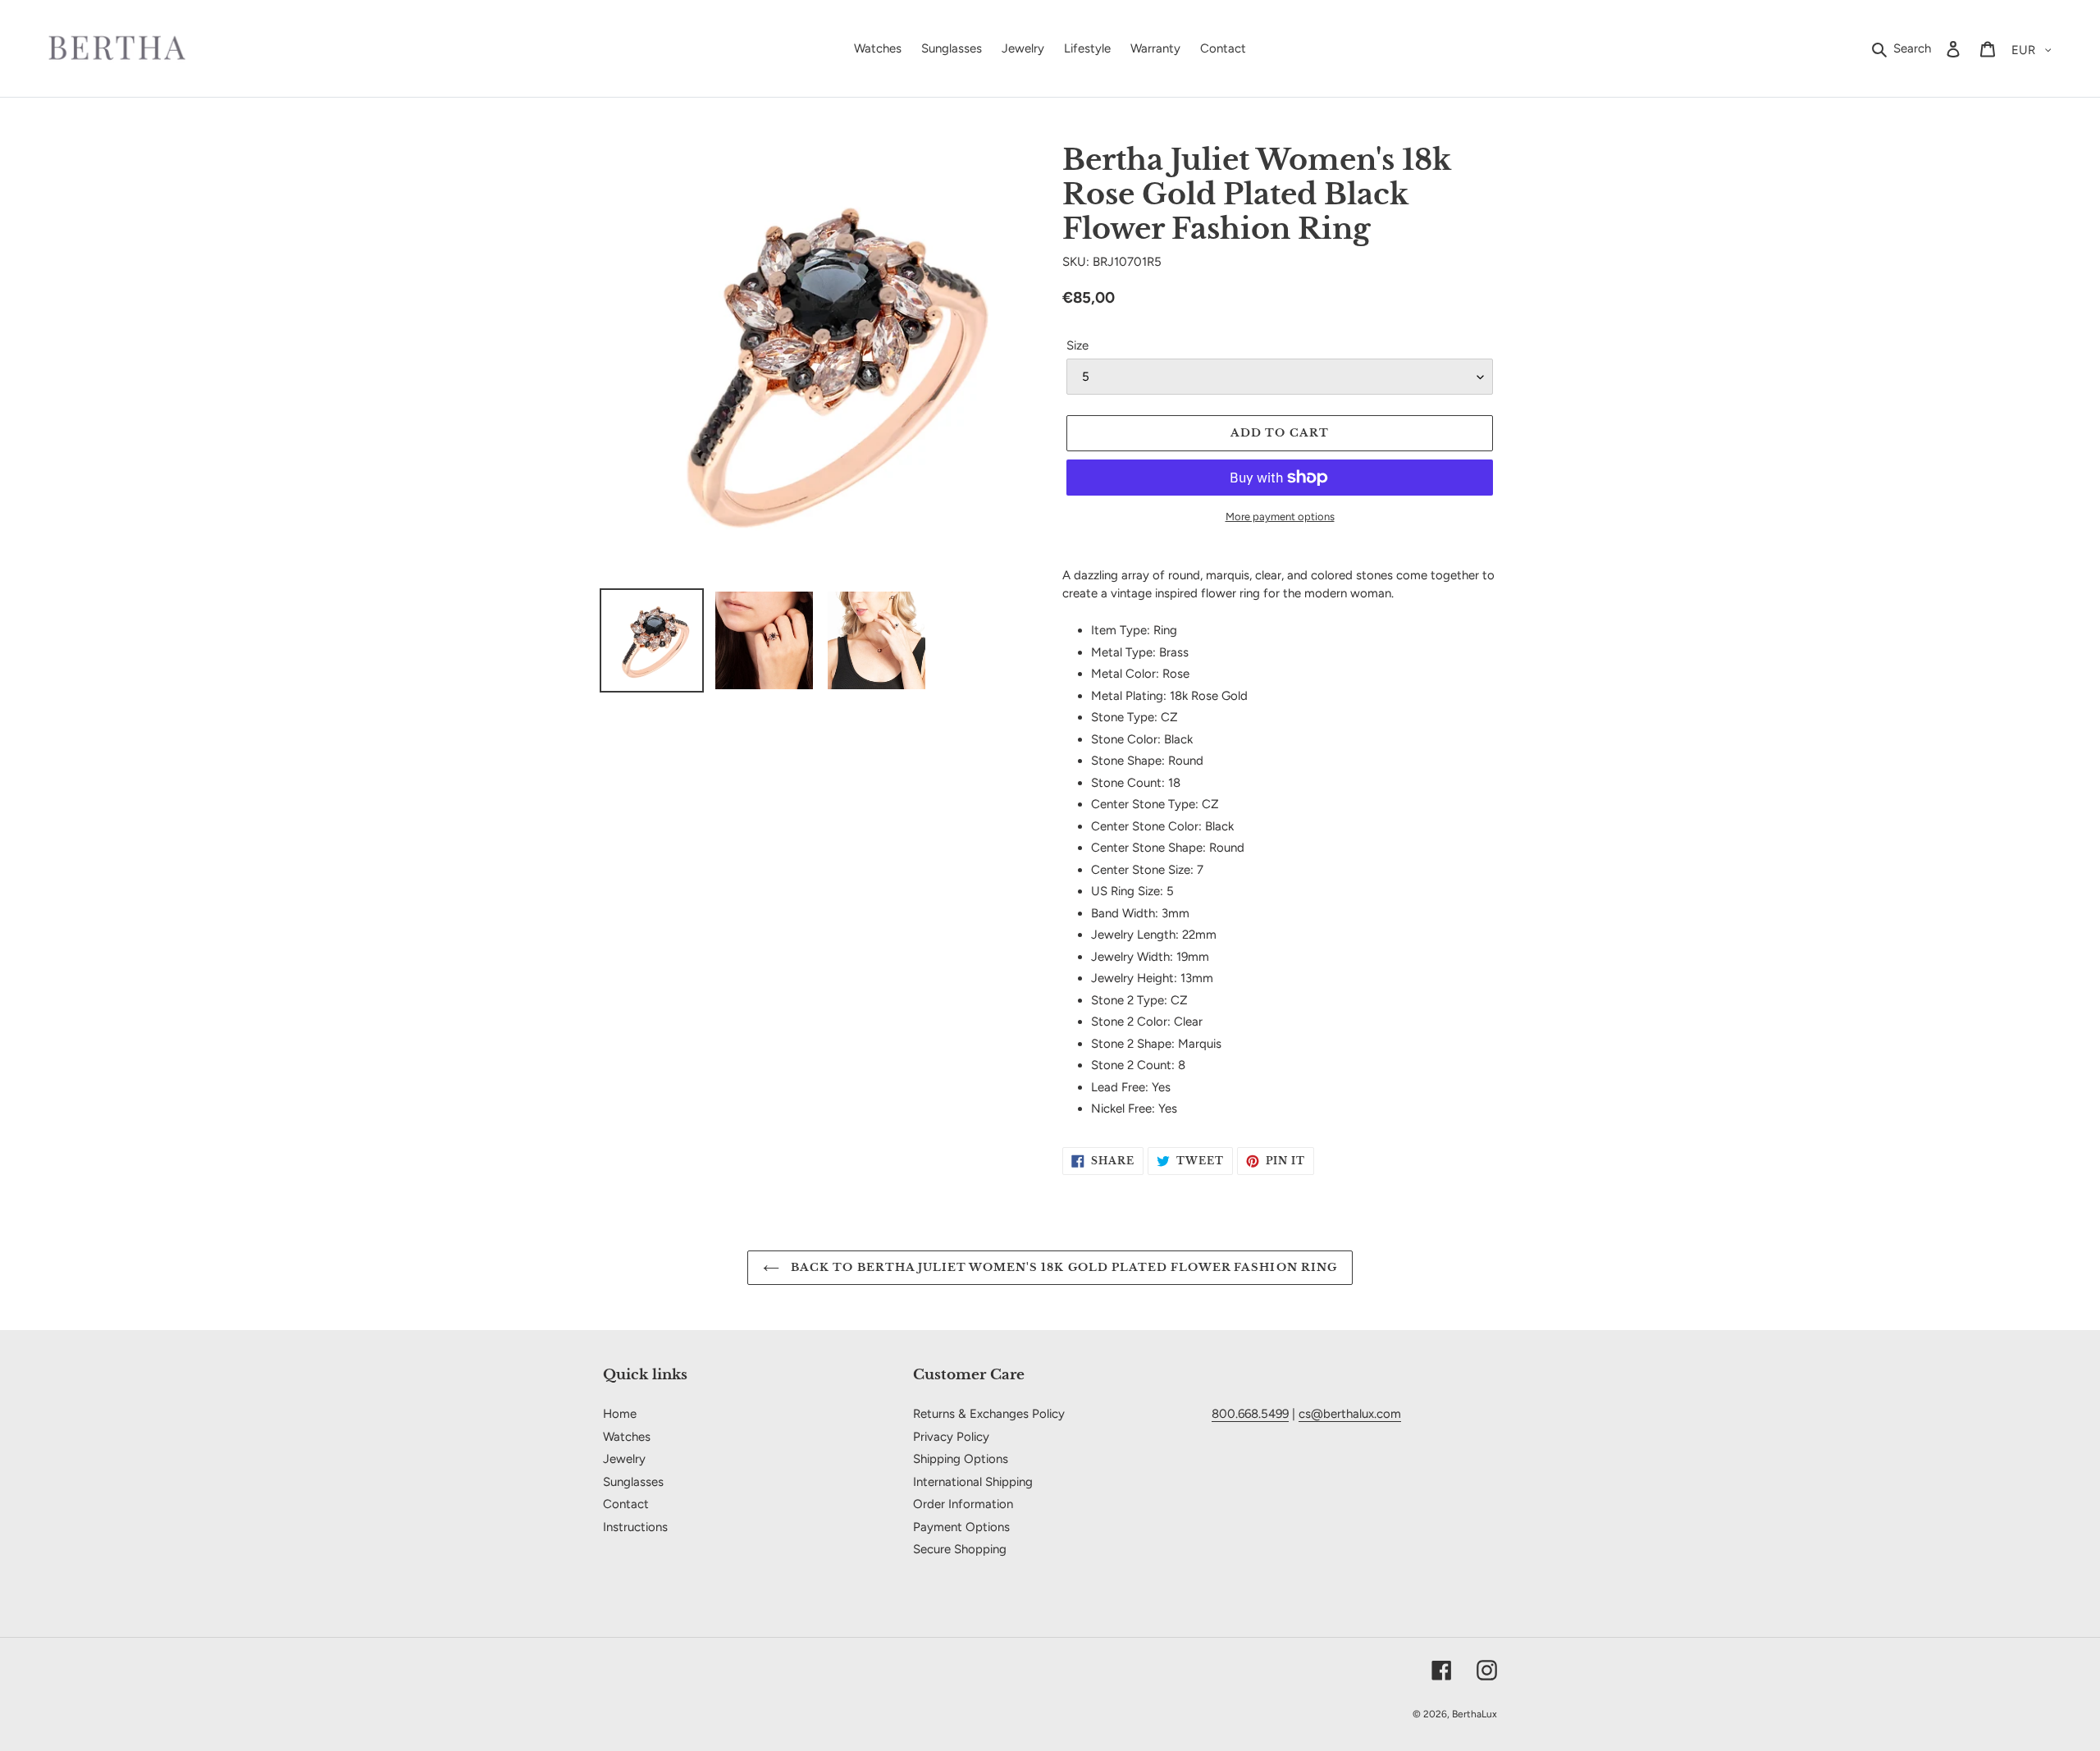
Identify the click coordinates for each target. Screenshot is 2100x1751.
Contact (626, 1504)
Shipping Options (961, 1459)
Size (1077, 345)
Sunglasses (633, 1482)
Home (620, 1414)
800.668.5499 (1250, 1414)
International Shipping (973, 1482)
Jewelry (624, 1459)
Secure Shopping (960, 1549)
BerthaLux (1475, 1714)
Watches (627, 1437)
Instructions (635, 1527)
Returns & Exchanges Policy (989, 1414)
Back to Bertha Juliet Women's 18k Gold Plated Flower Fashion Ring (1062, 1267)
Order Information (963, 1504)
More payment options (1280, 517)
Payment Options (961, 1527)
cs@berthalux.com (1350, 1414)
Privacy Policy (951, 1437)
